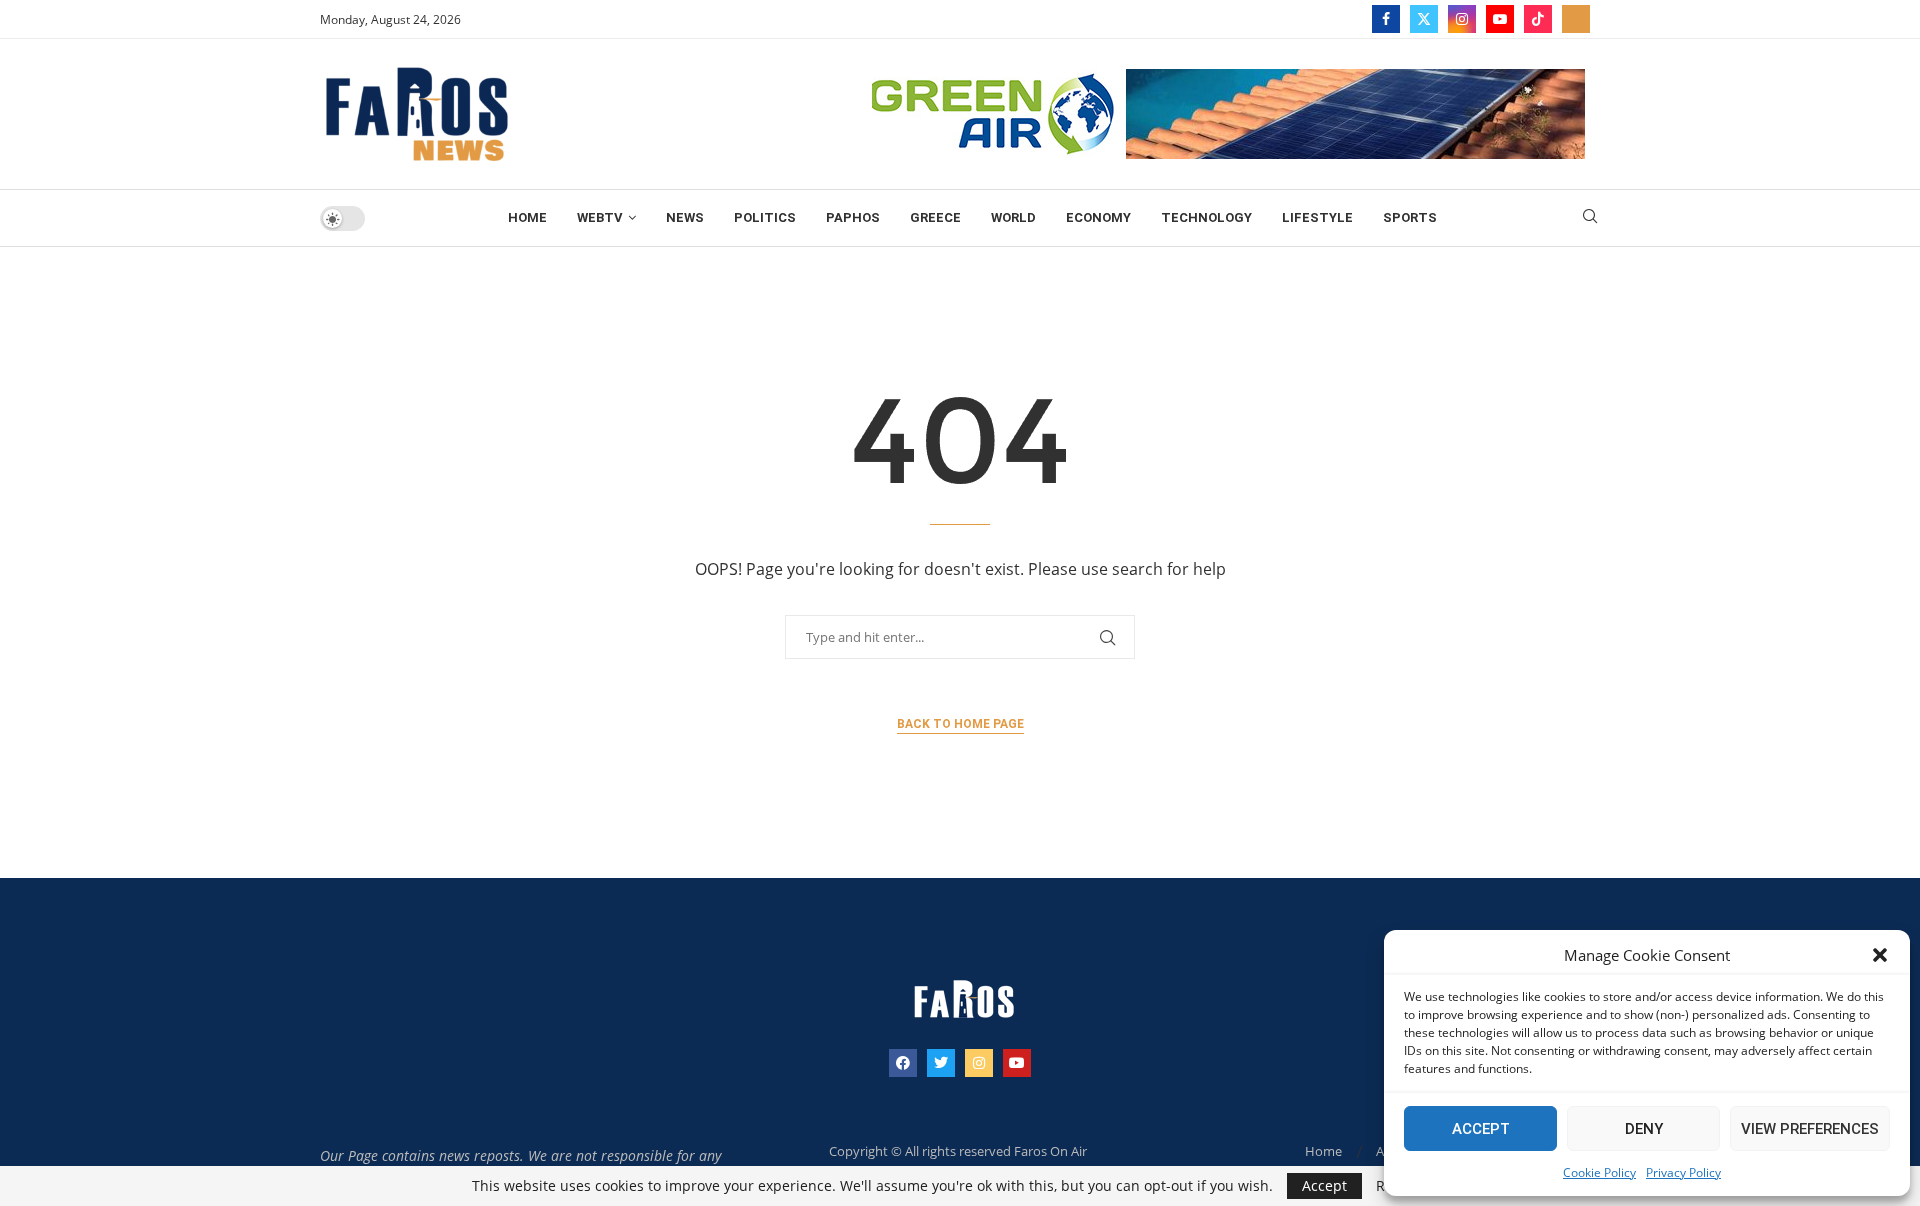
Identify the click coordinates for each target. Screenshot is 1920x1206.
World (1013, 217)
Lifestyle (1317, 217)
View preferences (1810, 1129)
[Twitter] (1424, 19)
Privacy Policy (1683, 1172)
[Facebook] (1386, 19)
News (685, 217)
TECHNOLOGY (1206, 217)
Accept (1481, 1129)
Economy (1098, 217)
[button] (1880, 955)
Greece (935, 217)
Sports (1410, 217)
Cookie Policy (1599, 1172)
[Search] (1590, 218)
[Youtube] (1500, 19)
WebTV (600, 217)
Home (527, 217)
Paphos (853, 217)
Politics (765, 217)
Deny (1644, 1129)
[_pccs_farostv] (1576, 19)
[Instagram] (1462, 19)
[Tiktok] (1538, 19)
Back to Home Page (960, 724)
